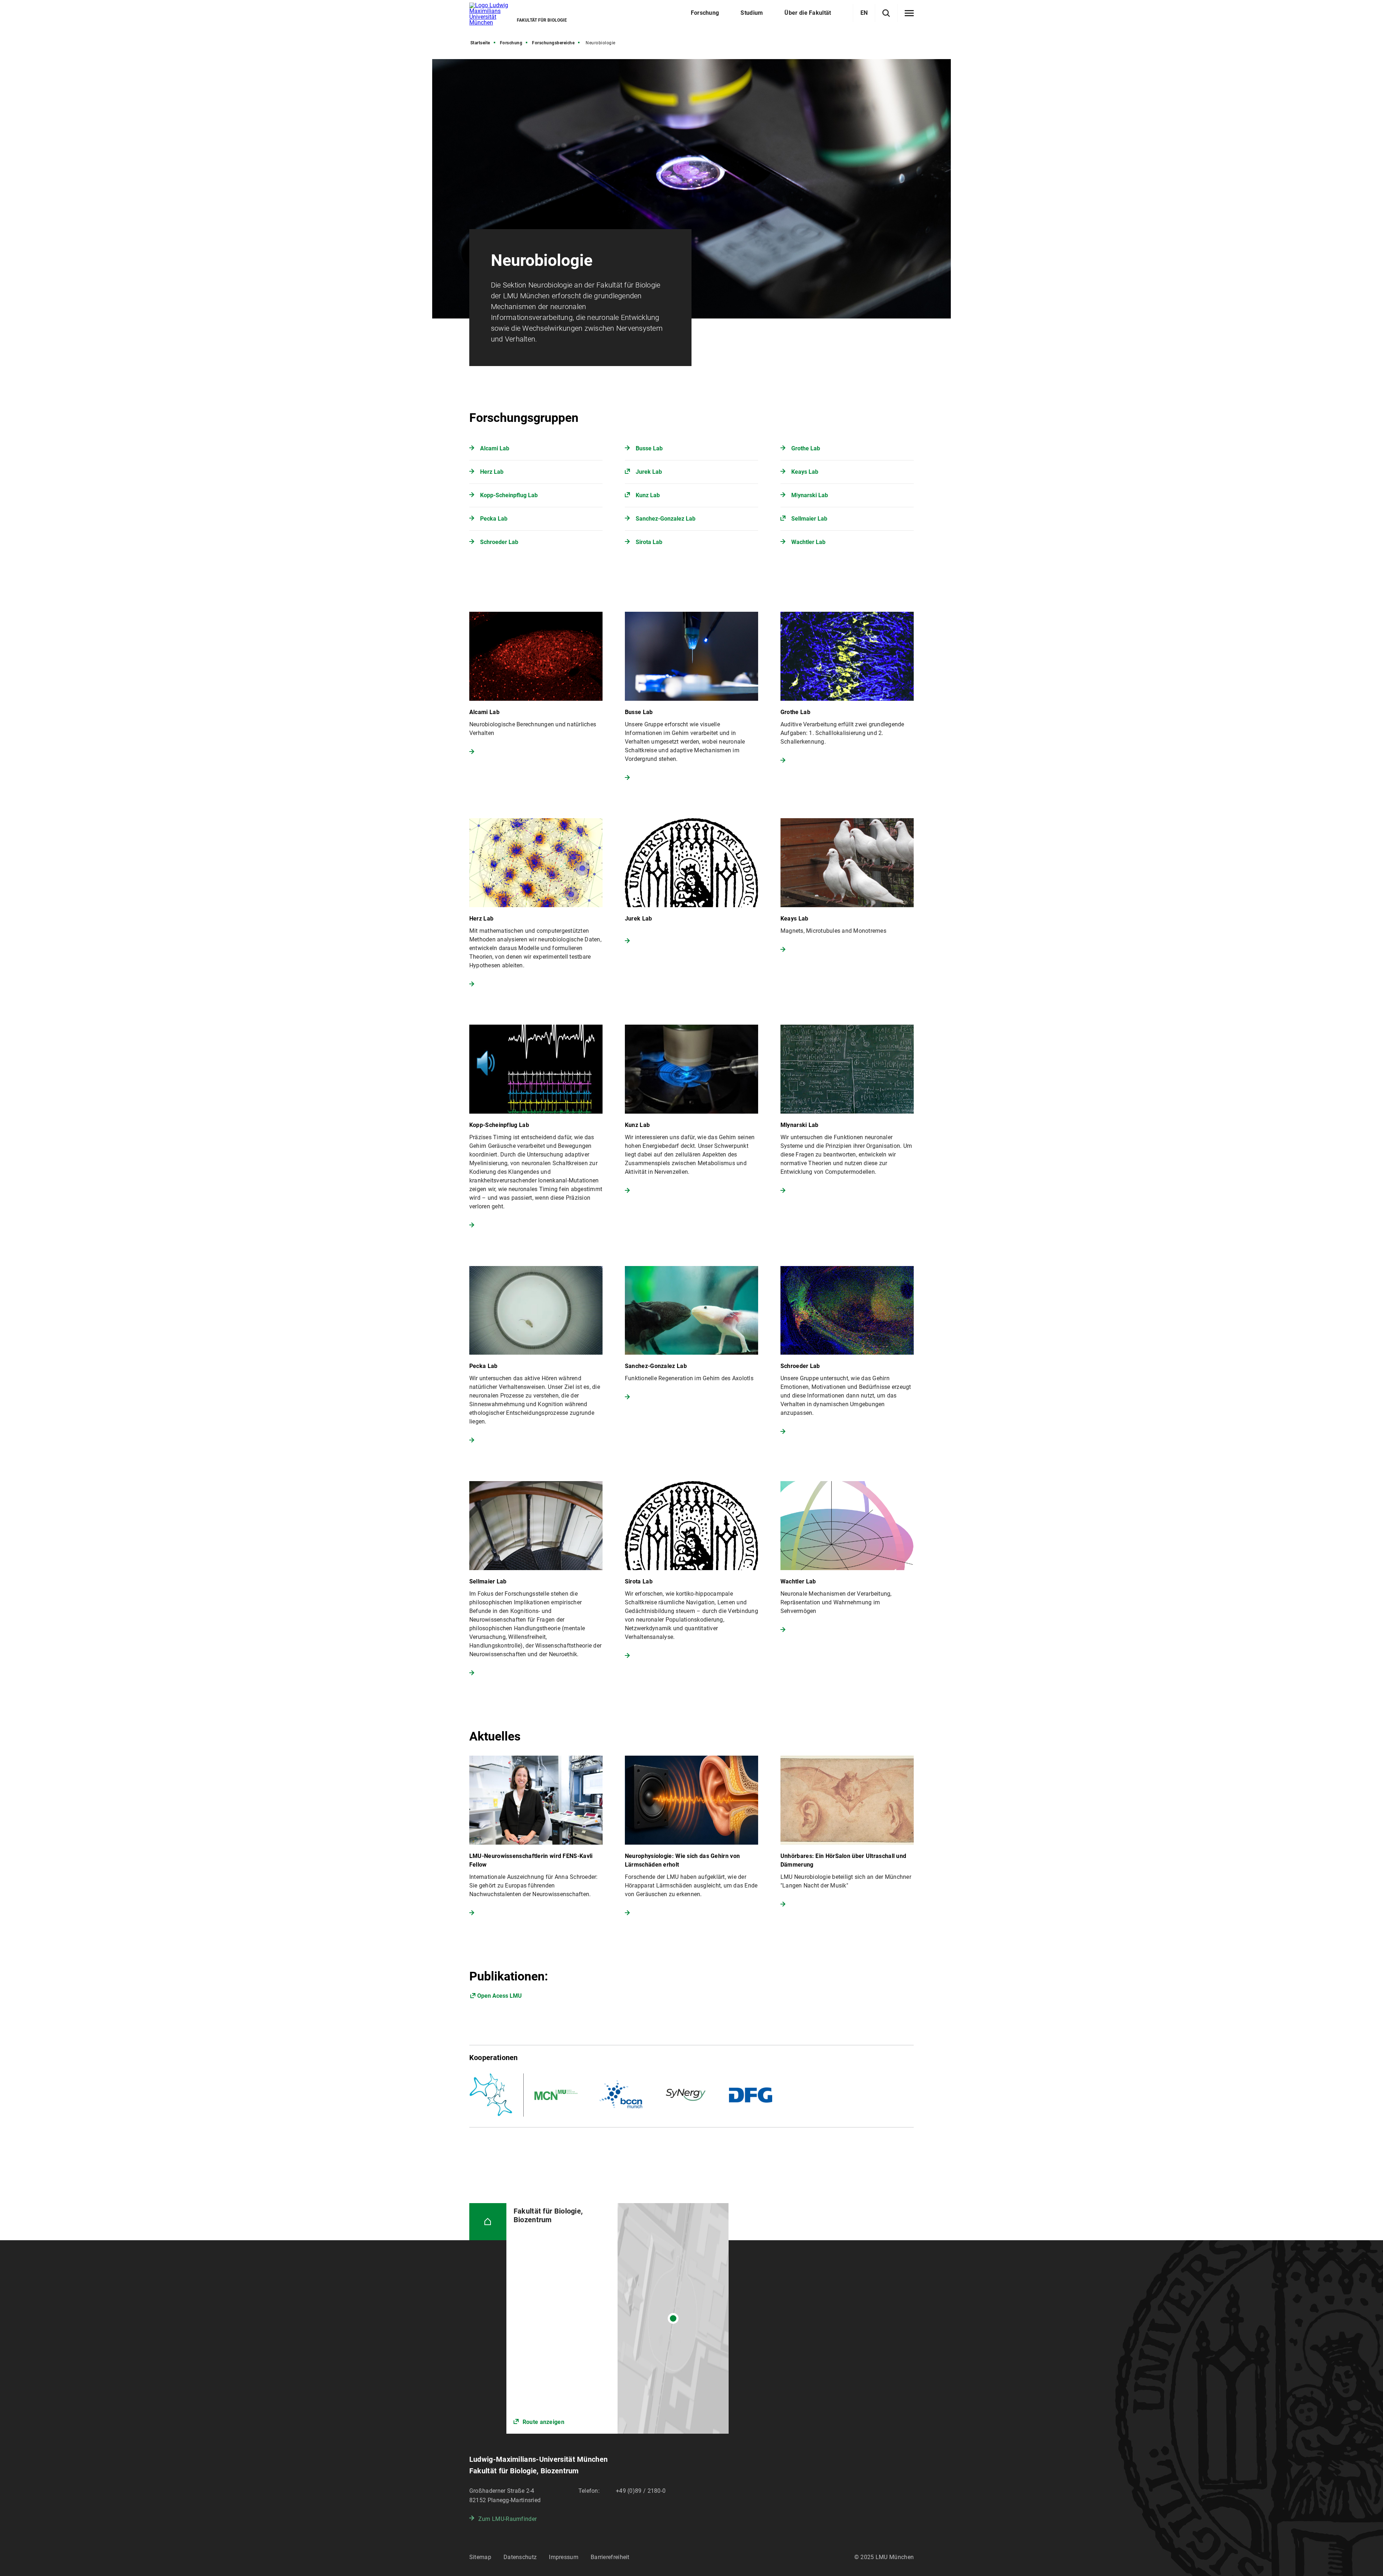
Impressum (564, 2557)
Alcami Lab (495, 448)
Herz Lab (492, 472)
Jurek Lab (649, 472)
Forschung (511, 43)
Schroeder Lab (499, 542)
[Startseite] (488, 2222)
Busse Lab (649, 448)
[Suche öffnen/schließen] (886, 13)
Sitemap (480, 2557)
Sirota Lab (649, 542)
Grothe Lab (806, 448)
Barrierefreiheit (610, 2557)
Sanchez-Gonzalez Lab (666, 519)
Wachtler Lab (808, 542)
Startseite (480, 43)
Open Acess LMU (500, 1996)
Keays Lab (805, 472)
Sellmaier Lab (809, 519)
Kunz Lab (648, 495)
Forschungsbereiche (553, 43)
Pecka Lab (494, 519)
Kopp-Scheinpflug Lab (509, 495)
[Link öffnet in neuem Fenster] (617, 2318)
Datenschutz (520, 2557)
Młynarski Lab (810, 495)
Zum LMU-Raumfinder (507, 2519)
